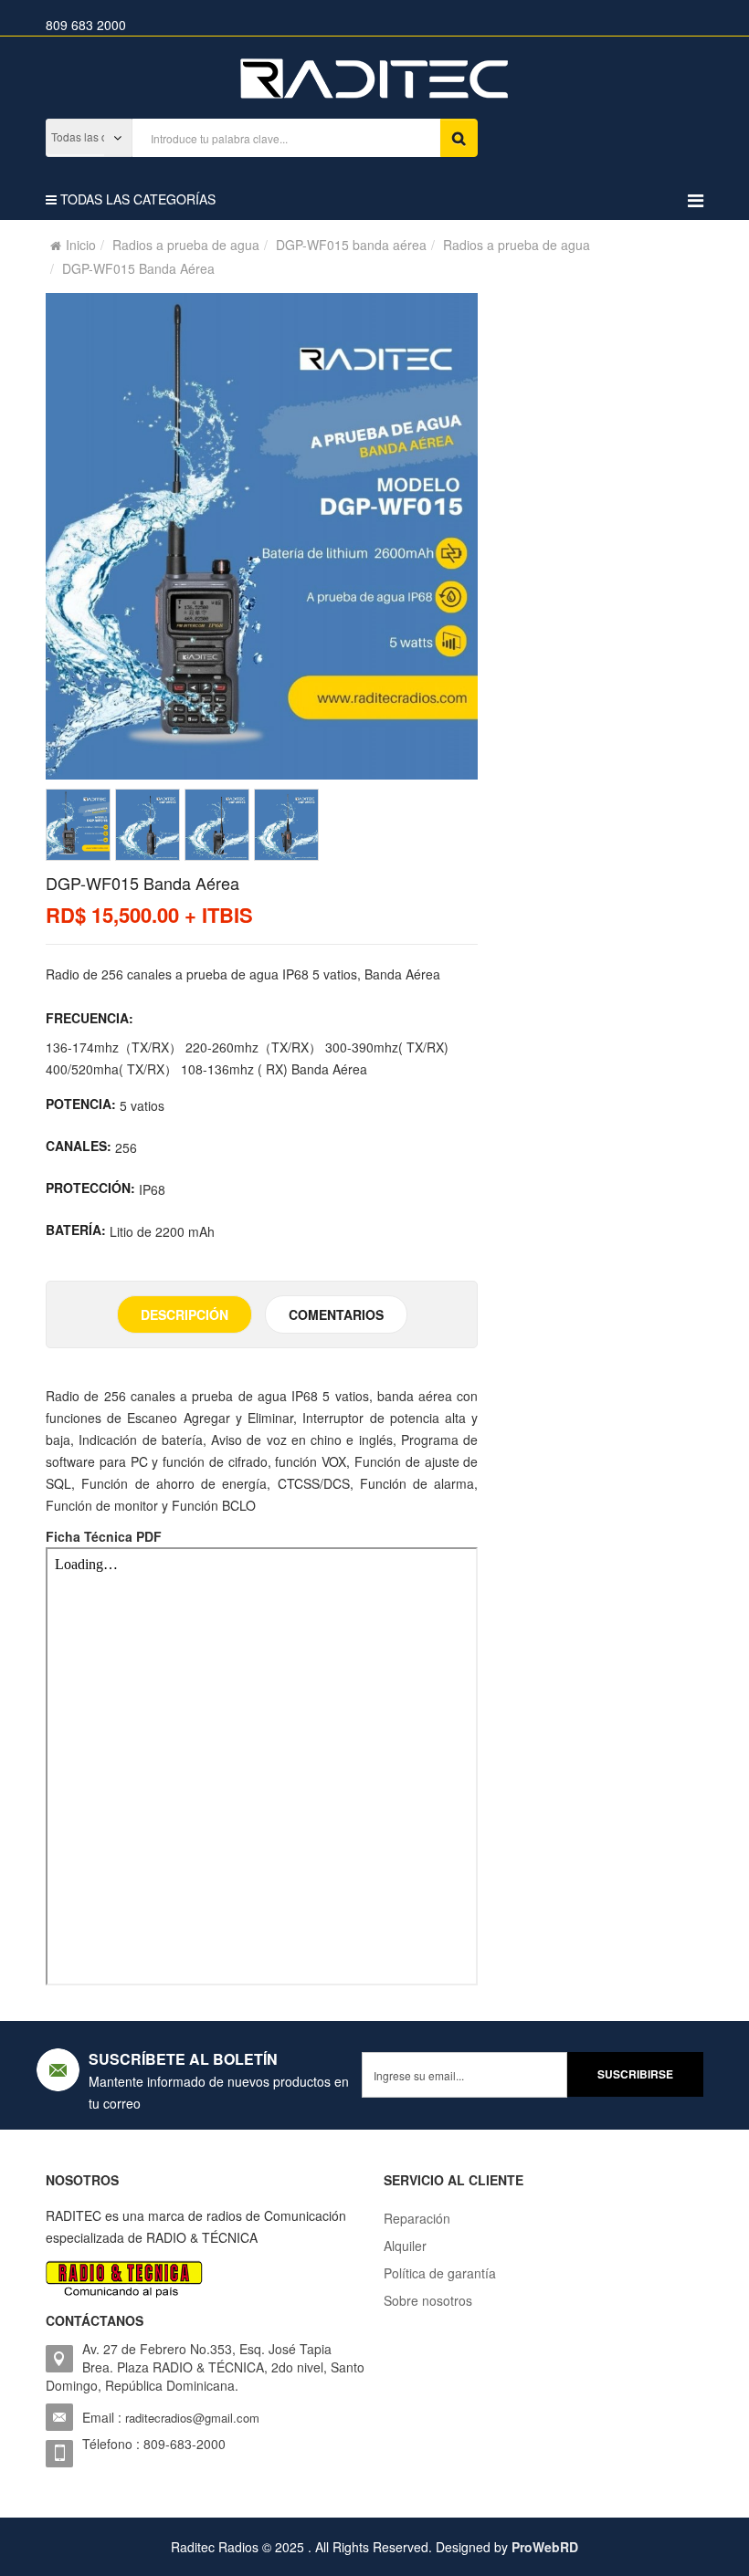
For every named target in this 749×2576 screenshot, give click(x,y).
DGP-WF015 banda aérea (351, 245)
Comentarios (336, 1314)
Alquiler (405, 2246)
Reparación (417, 2218)
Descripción (185, 1314)
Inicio (81, 245)
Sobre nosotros (428, 2300)
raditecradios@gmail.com (192, 2418)
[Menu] (696, 199)
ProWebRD (545, 2547)
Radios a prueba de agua (186, 245)
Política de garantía (440, 2273)
